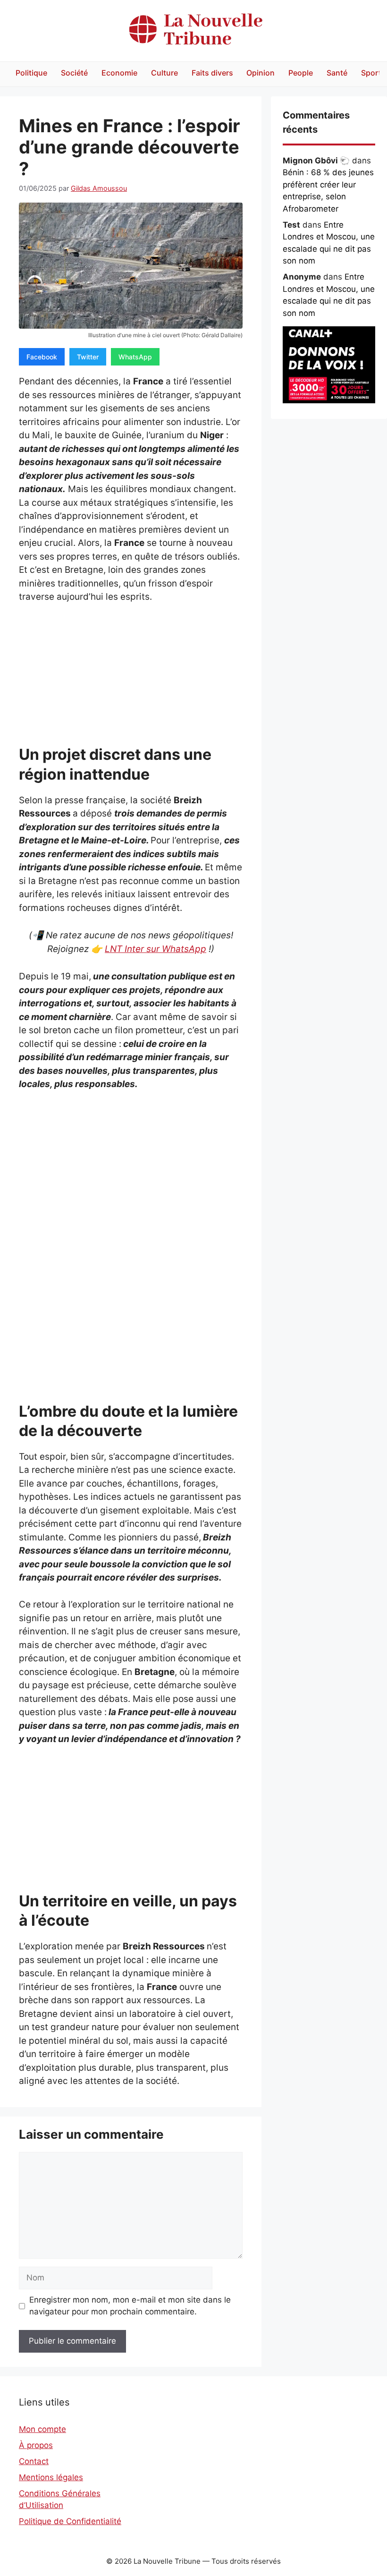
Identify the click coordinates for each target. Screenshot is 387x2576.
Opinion (261, 73)
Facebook (42, 357)
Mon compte (42, 2429)
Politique (31, 73)
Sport (371, 73)
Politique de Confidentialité (70, 2521)
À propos (36, 2445)
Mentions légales (51, 2477)
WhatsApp (135, 357)
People (301, 73)
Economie (119, 73)
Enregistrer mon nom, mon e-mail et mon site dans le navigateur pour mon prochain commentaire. (130, 2306)
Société (74, 73)
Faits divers (212, 73)
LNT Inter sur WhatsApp (156, 949)
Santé (337, 73)
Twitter (88, 357)
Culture (164, 73)
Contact (34, 2461)
